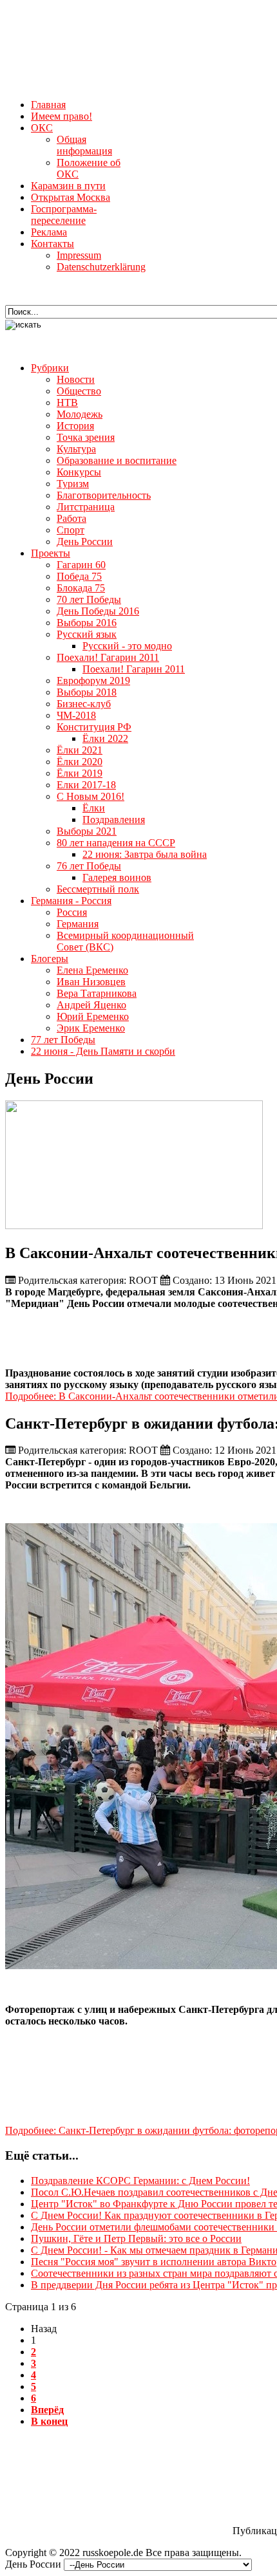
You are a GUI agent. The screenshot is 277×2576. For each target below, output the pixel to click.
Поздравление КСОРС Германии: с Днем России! (140, 2181)
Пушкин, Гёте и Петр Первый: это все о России (136, 2238)
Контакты (53, 244)
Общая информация (84, 145)
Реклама (49, 232)
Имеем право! (62, 116)
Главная (48, 105)
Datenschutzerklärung (101, 267)
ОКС (42, 128)
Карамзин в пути (68, 186)
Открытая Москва (71, 197)
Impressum (79, 255)
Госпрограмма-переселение (64, 215)
